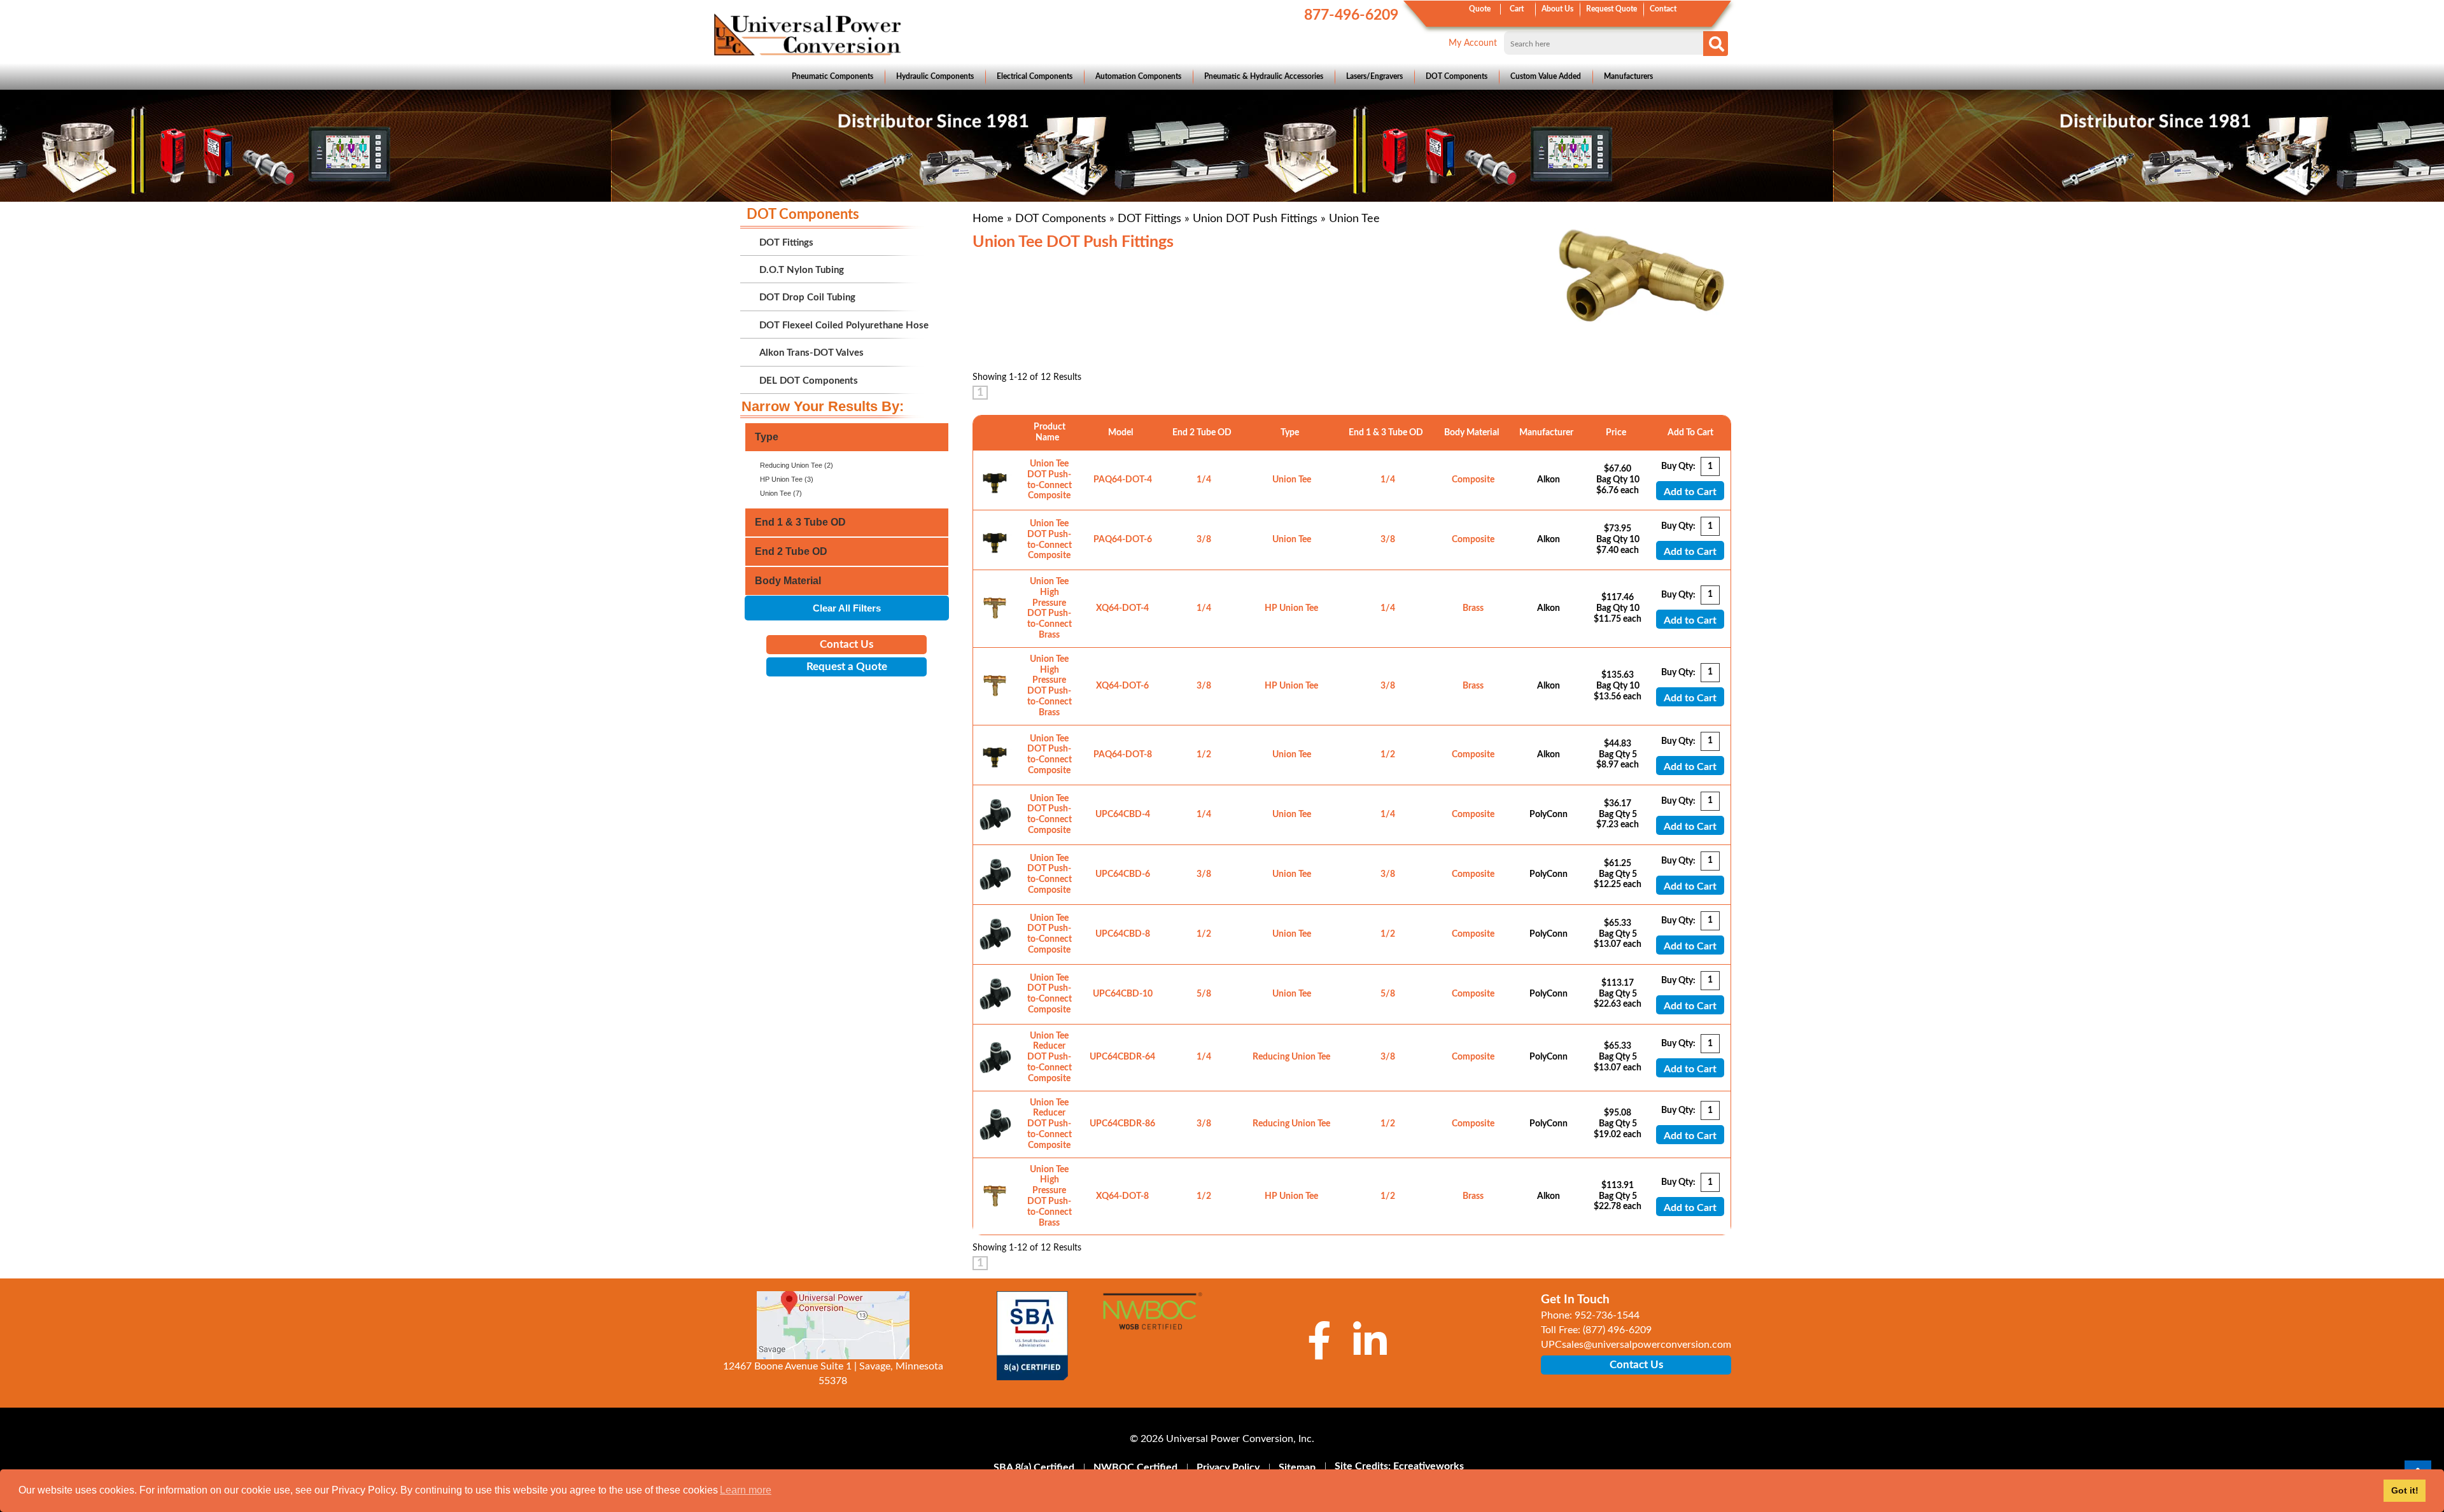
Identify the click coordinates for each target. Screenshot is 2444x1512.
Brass (1473, 608)
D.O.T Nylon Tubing (802, 270)
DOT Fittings (1149, 219)
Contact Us (846, 644)
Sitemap (1297, 1467)
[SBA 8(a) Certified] (1033, 1336)
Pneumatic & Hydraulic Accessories (1264, 76)
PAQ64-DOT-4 (1123, 480)
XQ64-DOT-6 (1122, 686)
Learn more (746, 1490)
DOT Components (1457, 76)
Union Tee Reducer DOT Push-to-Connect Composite (1050, 1057)
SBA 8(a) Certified (1034, 1467)
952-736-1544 (1607, 1315)
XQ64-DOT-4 (1122, 608)
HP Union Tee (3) (787, 479)
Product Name (1050, 432)
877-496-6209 (1351, 15)
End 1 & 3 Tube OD (1388, 433)
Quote (1480, 9)
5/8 (1204, 994)
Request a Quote (847, 667)
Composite (1473, 480)
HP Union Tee (1291, 608)
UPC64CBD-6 (1123, 874)
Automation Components (1138, 76)
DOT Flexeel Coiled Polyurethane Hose (844, 325)
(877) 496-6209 (1617, 1330)
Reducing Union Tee (1291, 1057)
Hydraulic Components (935, 76)
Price (1618, 433)
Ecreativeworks (1429, 1466)
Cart (1517, 9)
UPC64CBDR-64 (1122, 1057)
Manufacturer (1548, 433)
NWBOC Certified (1135, 1467)
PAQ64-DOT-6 (1123, 540)
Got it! (2405, 1490)
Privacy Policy (1228, 1467)
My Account (1473, 43)
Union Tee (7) (781, 493)
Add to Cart (1690, 492)
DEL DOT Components (809, 381)
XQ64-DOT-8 (1122, 1196)
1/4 (1204, 480)
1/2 (1204, 755)
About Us (1557, 9)
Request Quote (1612, 9)
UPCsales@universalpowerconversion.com (1636, 1345)
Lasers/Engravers (1374, 76)
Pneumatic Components (832, 76)
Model (1122, 433)
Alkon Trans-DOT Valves (811, 353)
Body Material (1473, 433)
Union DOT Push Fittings (1255, 219)
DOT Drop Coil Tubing (807, 297)
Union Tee (1292, 480)
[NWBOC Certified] (1152, 1319)
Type (1292, 433)
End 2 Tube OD (1204, 433)
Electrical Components (1035, 76)
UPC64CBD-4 (1123, 815)
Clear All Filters (847, 608)
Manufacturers (1628, 76)
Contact (1663, 9)
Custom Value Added (1546, 76)
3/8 (1204, 540)
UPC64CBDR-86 (1122, 1124)
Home (988, 219)
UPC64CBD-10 (1123, 994)
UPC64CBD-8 (1123, 934)
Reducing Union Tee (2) (797, 465)
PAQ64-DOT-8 (1123, 755)
